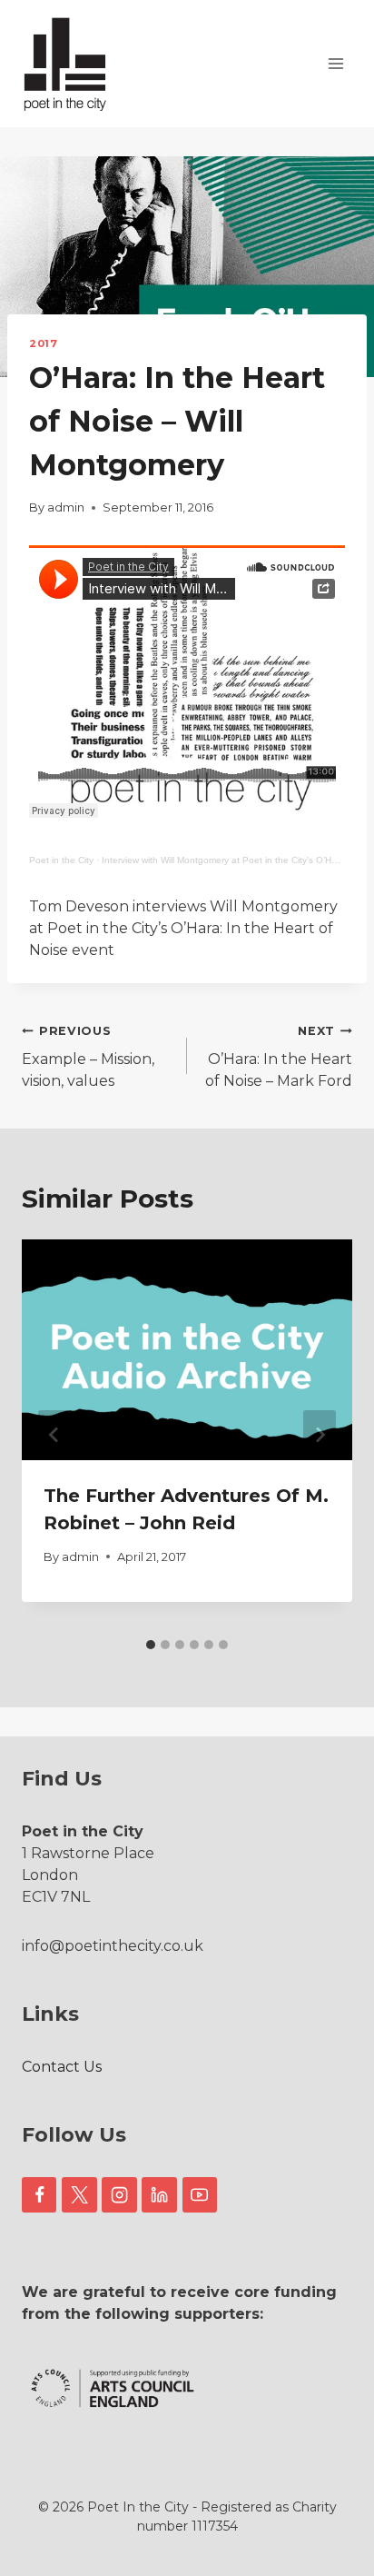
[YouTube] (200, 2194)
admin (66, 507)
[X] (79, 2194)
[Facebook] (39, 2194)
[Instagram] (119, 2194)
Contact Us (62, 2067)
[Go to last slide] (54, 1435)
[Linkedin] (159, 2194)
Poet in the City (61, 860)
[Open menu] (335, 63)
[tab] (151, 1645)
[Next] (320, 1435)
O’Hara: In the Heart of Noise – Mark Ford (279, 1057)
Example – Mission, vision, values (88, 1057)
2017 (43, 343)
